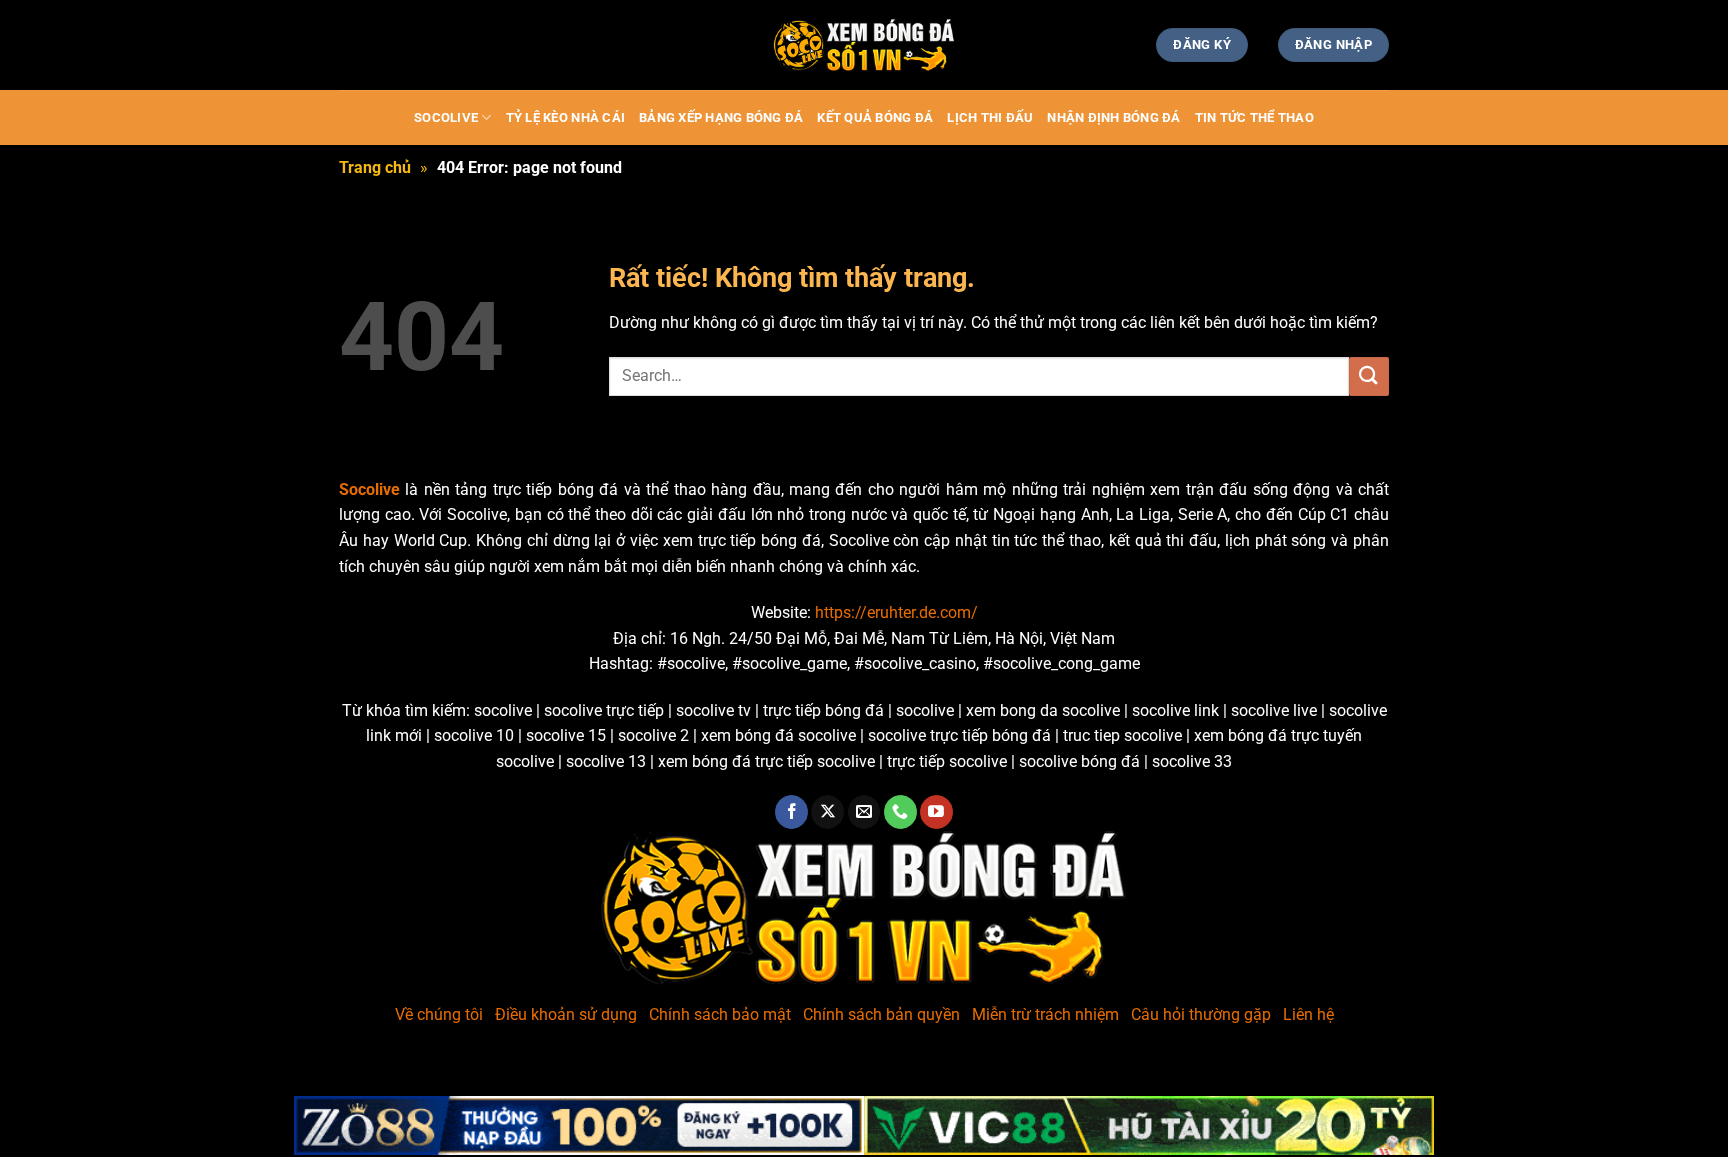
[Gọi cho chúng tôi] (900, 812)
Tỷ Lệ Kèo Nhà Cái (565, 117)
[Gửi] (1369, 376)
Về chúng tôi (439, 1014)
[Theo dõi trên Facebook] (791, 812)
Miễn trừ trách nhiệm (1045, 1014)
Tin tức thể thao (1254, 117)
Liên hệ (1308, 1014)
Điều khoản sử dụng (566, 1014)
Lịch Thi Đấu (990, 117)
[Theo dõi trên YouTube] (936, 812)
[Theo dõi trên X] (827, 812)
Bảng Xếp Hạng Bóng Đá (721, 117)
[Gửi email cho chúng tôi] (864, 812)
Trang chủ (375, 167)
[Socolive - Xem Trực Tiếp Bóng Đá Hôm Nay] (864, 45)
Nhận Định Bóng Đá (1113, 117)
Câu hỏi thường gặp (1201, 1014)
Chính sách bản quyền (881, 1014)
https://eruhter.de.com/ (896, 612)
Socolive (446, 117)
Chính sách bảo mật (720, 1014)
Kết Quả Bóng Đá (875, 117)
